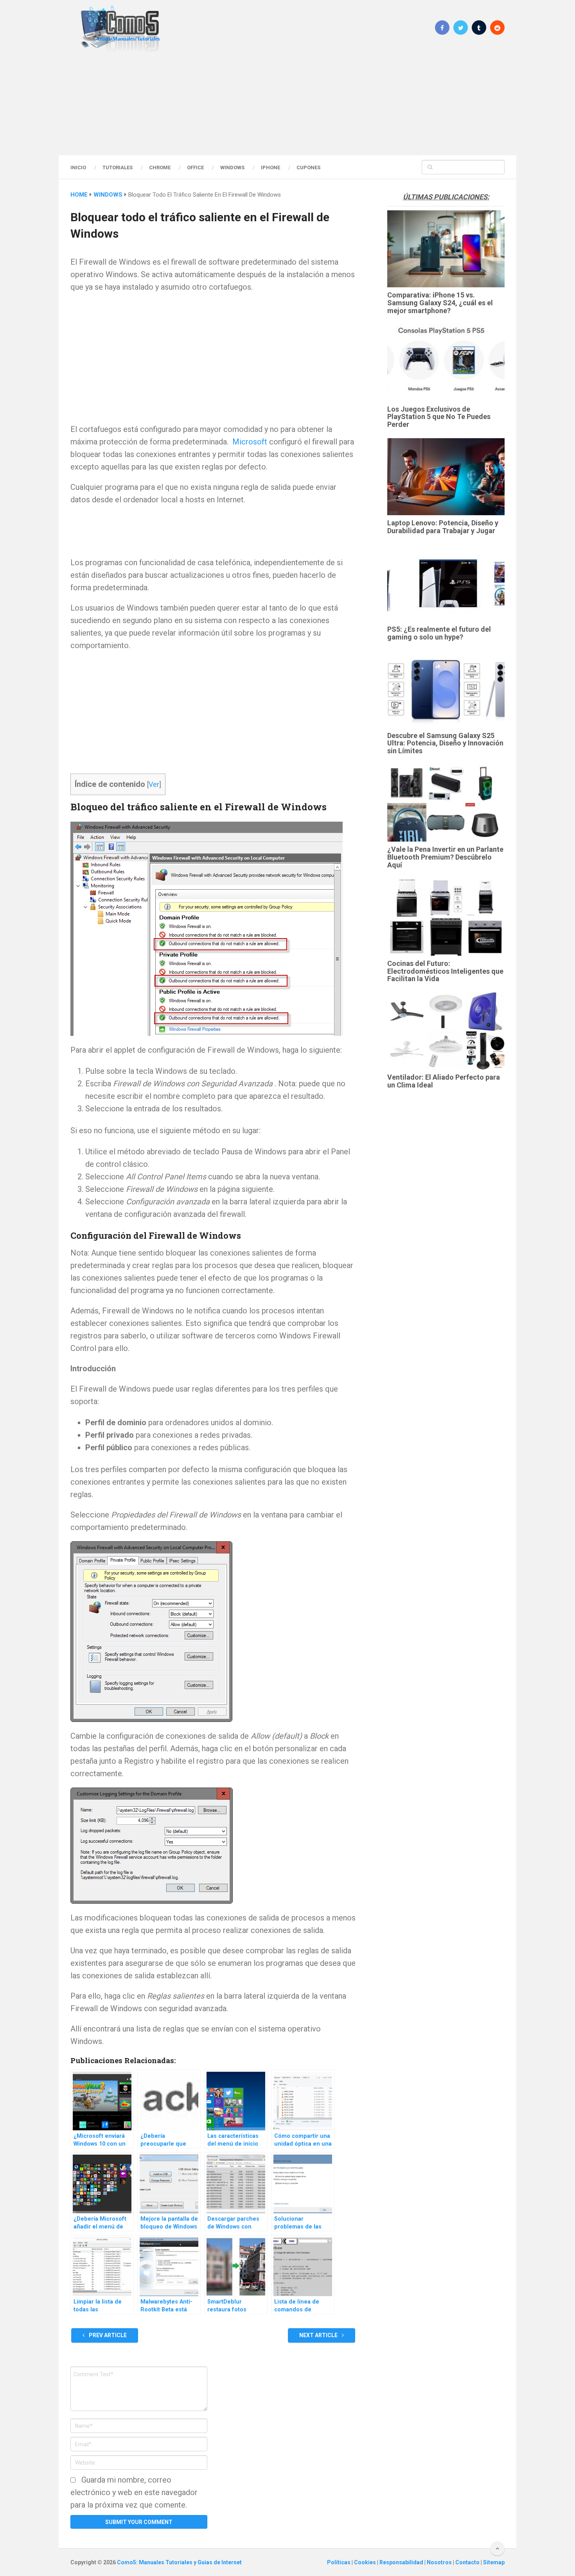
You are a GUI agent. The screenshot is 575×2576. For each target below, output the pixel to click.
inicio (78, 167)
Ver (154, 784)
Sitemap (494, 2562)
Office (195, 167)
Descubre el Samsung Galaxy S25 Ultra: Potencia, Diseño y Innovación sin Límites (445, 743)
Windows (232, 167)
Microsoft (250, 442)
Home (79, 195)
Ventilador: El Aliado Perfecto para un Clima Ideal (444, 1081)
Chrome (160, 167)
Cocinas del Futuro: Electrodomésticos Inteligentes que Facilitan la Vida (445, 971)
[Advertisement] (287, 104)
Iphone (270, 167)
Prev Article (107, 2335)
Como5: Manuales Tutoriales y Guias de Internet (179, 2562)
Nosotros (440, 2562)
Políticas (339, 2562)
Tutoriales (118, 167)
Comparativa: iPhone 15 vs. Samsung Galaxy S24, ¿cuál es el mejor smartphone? (440, 303)
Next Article (319, 2335)
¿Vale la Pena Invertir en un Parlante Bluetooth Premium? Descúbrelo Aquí (445, 857)
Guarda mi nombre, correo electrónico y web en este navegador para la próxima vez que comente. (134, 2492)
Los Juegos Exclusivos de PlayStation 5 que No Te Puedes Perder (439, 417)
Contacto (468, 2562)
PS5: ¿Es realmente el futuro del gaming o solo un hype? (439, 633)
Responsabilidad (402, 2562)
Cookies (366, 2562)
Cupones (308, 167)
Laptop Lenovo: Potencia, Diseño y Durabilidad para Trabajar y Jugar (443, 527)
